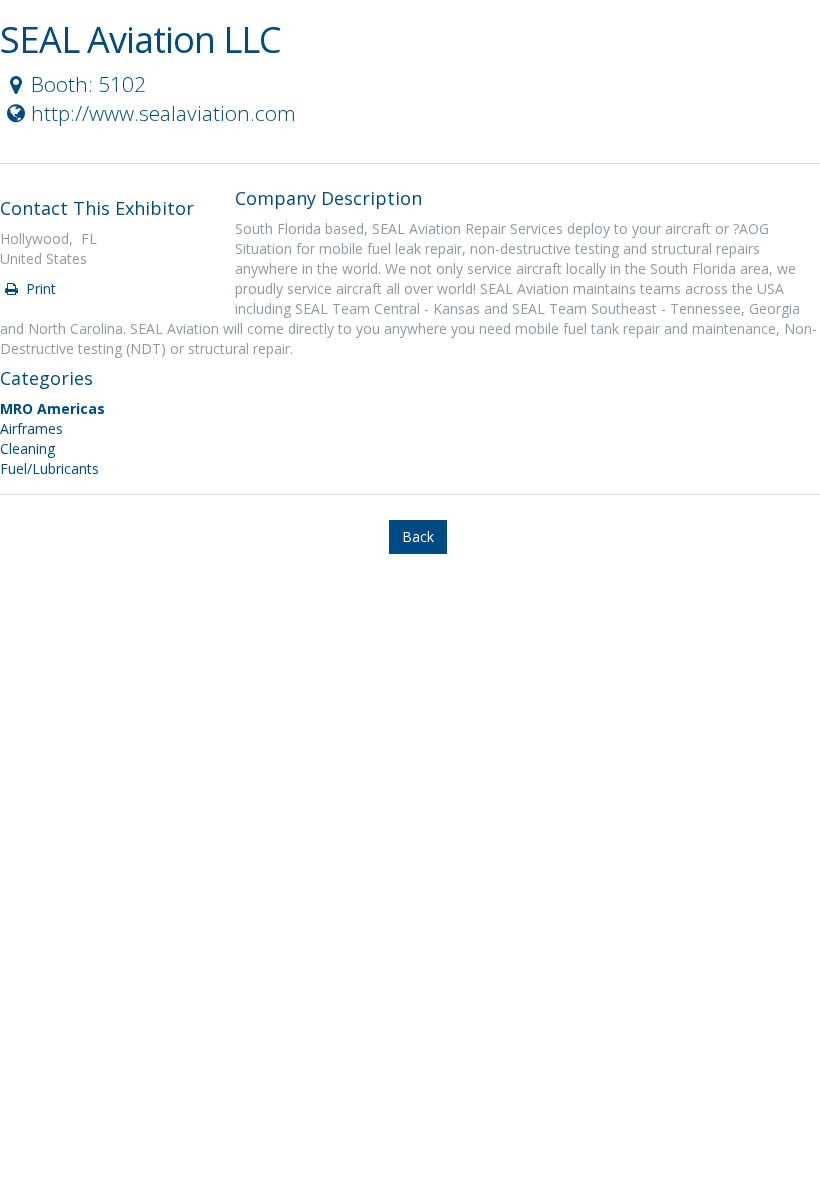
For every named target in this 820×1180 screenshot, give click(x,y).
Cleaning (27, 448)
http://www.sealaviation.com (163, 113)
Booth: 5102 (88, 84)
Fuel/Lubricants (49, 468)
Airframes (31, 428)
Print (39, 288)
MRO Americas (52, 408)
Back (418, 536)
